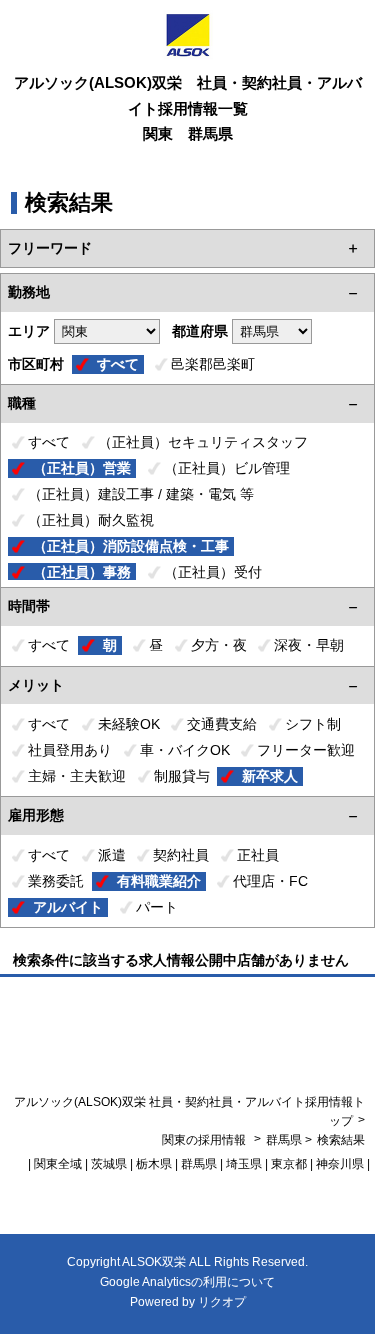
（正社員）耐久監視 (91, 520)
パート (157, 907)
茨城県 (109, 1164)
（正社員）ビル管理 (227, 468)
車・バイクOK (185, 750)
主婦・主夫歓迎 (77, 776)
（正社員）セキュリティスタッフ (203, 442)
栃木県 (154, 1164)
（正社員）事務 (82, 572)
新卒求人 (270, 776)
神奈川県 (340, 1164)
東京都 (289, 1164)
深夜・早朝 (309, 645)
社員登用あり (70, 750)
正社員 (258, 855)
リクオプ (222, 1302)
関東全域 (58, 1164)
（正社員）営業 (82, 468)
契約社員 (181, 855)
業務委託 (56, 881)
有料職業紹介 (159, 881)
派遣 (112, 855)
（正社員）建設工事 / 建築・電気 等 (141, 494)
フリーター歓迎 (306, 750)
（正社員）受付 (213, 572)
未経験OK (129, 724)
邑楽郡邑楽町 (213, 364)
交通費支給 (222, 724)
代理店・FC (270, 881)
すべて (118, 364)
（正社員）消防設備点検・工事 (131, 546)
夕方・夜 (219, 645)
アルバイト (68, 907)
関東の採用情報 (205, 1140)
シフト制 (313, 724)
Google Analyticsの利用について (187, 1282)
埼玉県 (244, 1164)
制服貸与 (182, 776)
